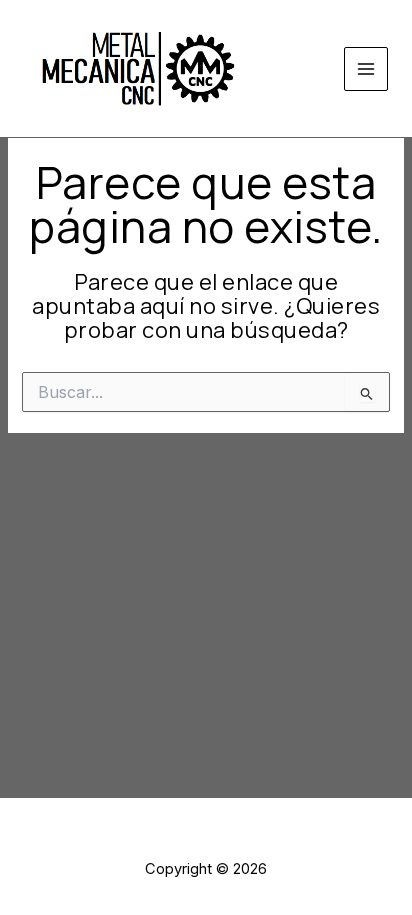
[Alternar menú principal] (366, 69)
